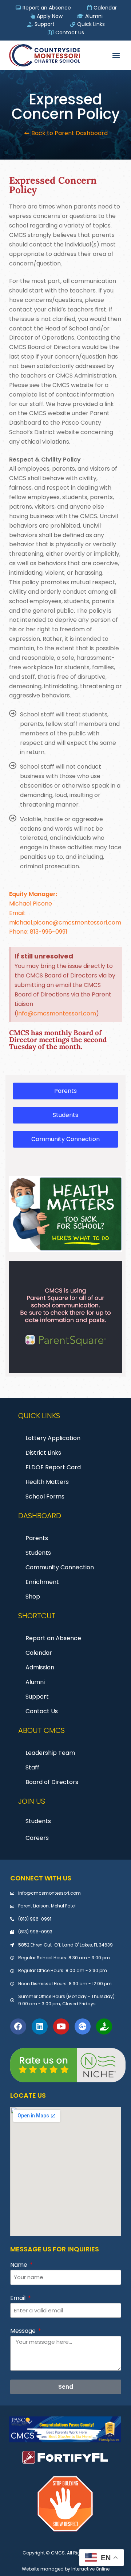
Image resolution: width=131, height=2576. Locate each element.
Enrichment (42, 1582)
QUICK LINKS (39, 1416)
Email (19, 2298)
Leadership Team (50, 1753)
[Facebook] (18, 2026)
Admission (40, 1667)
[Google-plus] (83, 2026)
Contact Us (42, 1711)
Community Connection (60, 1567)
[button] (116, 55)
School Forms (45, 1496)
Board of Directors (52, 1782)
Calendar (39, 1653)
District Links (43, 1453)
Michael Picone (31, 904)
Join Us (32, 1801)
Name (19, 2265)
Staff (32, 1767)
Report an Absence (53, 1638)
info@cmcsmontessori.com (57, 1013)
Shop (33, 1597)
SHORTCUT (37, 1616)
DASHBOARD (40, 1516)
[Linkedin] (40, 2026)
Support (37, 1697)
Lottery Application (53, 1438)
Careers (37, 1838)
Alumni (35, 1682)
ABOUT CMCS (41, 1730)
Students (38, 1553)
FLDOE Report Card (53, 1467)
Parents (37, 1538)
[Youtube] (61, 2026)
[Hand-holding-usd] (104, 2026)
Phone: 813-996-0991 (38, 932)
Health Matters (47, 1482)
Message (24, 2331)
